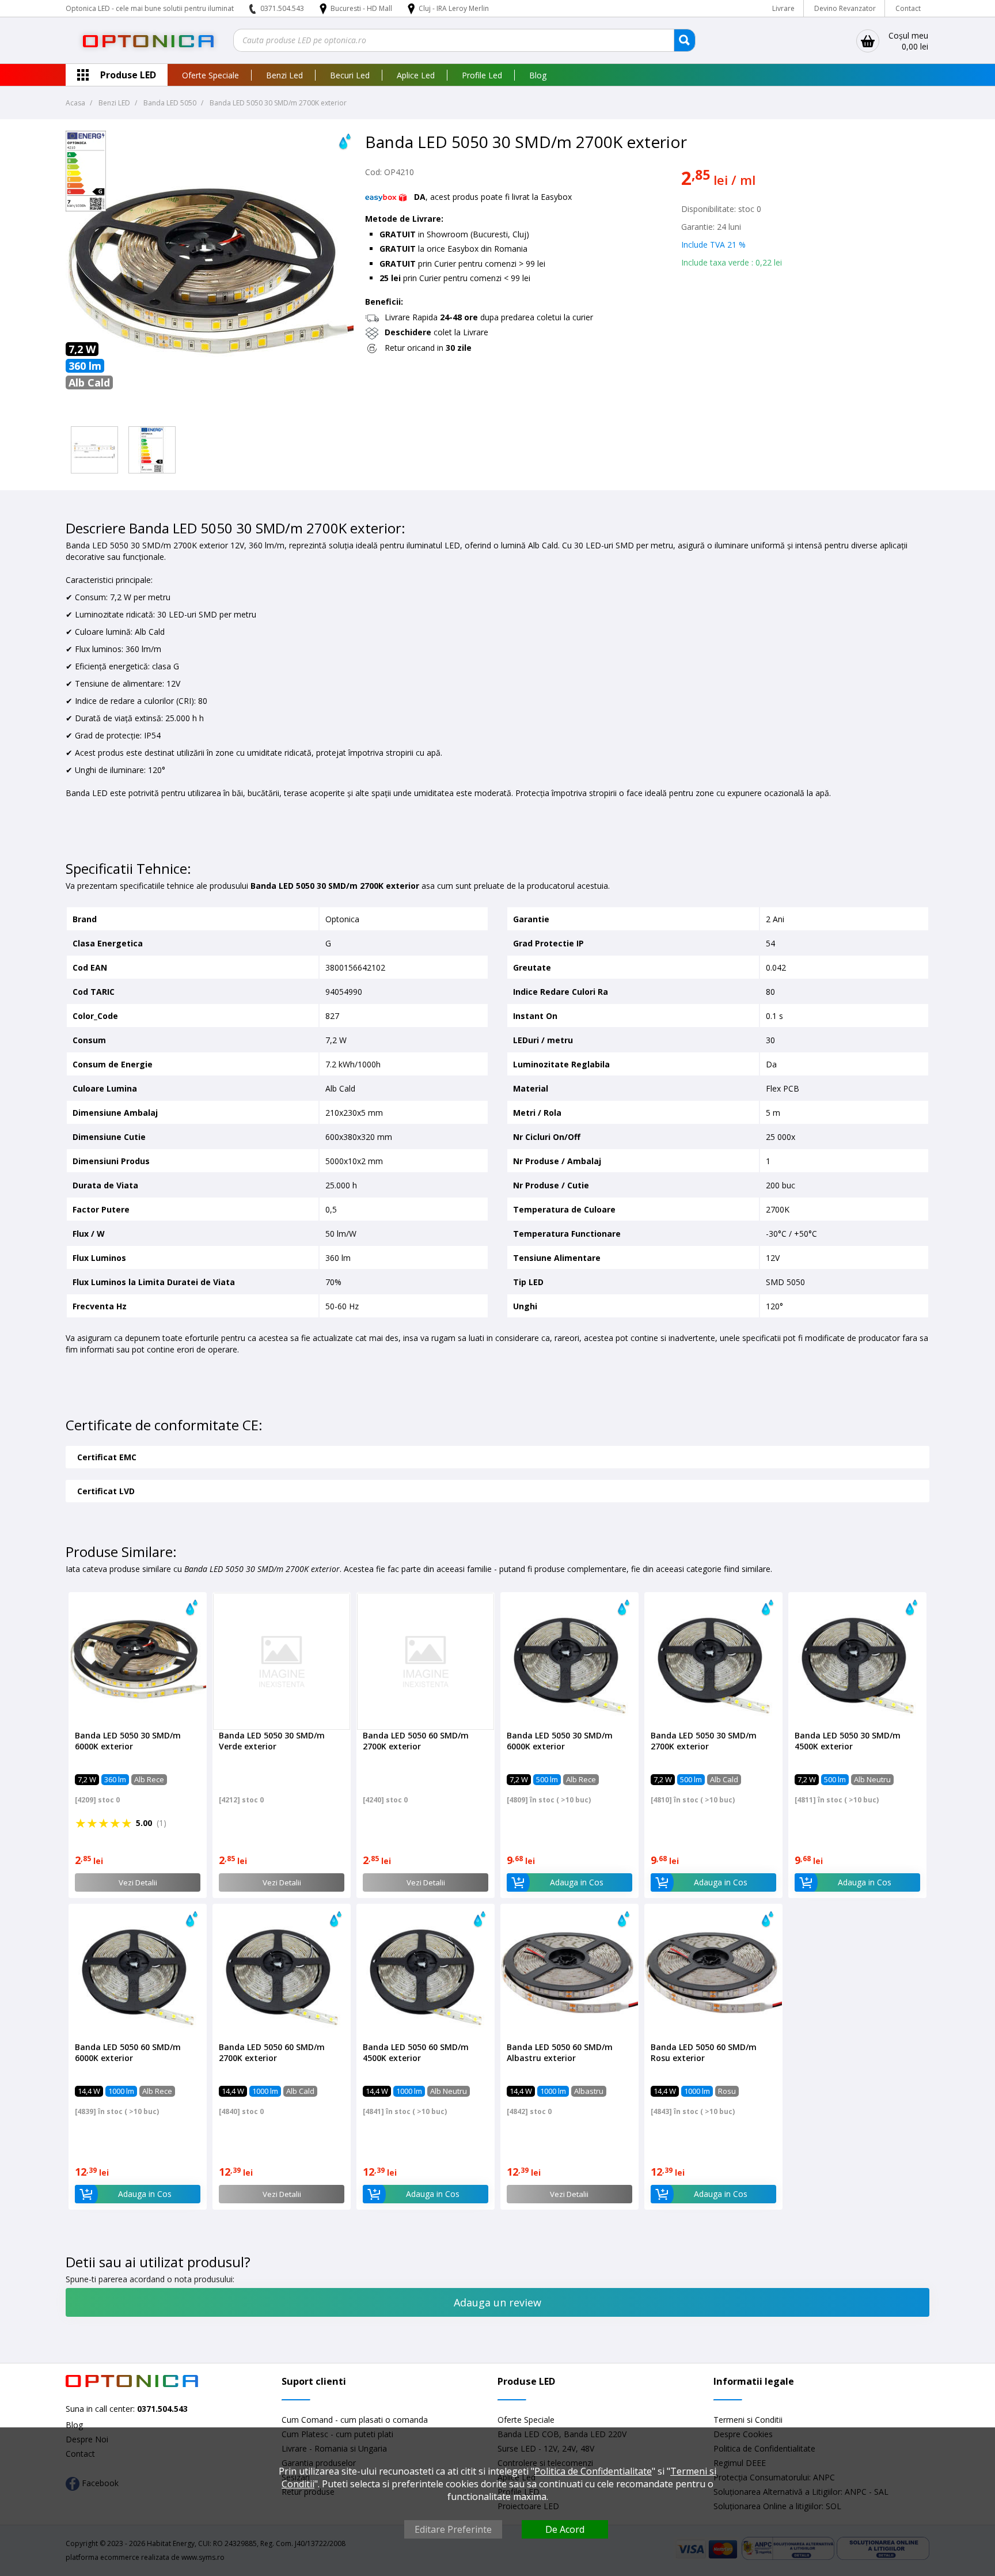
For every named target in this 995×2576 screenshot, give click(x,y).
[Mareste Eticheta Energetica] (86, 208)
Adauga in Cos (577, 1882)
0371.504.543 (282, 8)
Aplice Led (416, 75)
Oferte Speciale (210, 75)
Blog (538, 75)
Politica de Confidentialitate (593, 2471)
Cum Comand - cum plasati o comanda (355, 2420)
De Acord (565, 2529)
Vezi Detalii (138, 1882)
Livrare (783, 8)
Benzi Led (284, 75)
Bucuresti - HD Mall (362, 8)
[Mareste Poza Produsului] (210, 416)
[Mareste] (94, 450)
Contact (908, 8)
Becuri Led (350, 75)
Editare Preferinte (453, 2529)
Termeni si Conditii (748, 2420)
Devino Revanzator (845, 8)
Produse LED (128, 75)
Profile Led (482, 75)
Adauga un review (498, 2302)
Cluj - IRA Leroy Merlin (454, 8)
